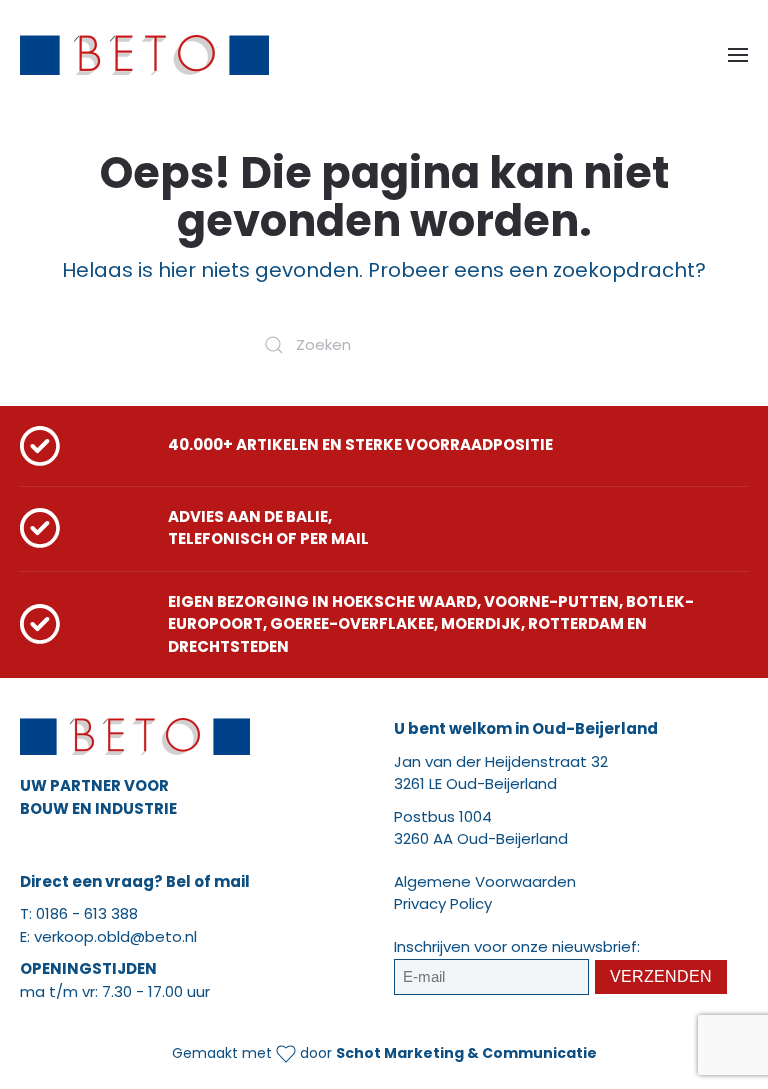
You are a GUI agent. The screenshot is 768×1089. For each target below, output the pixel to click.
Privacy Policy (443, 903)
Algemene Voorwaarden (485, 881)
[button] (738, 55)
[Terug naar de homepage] (144, 55)
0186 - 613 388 (87, 913)
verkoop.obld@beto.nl (115, 936)
